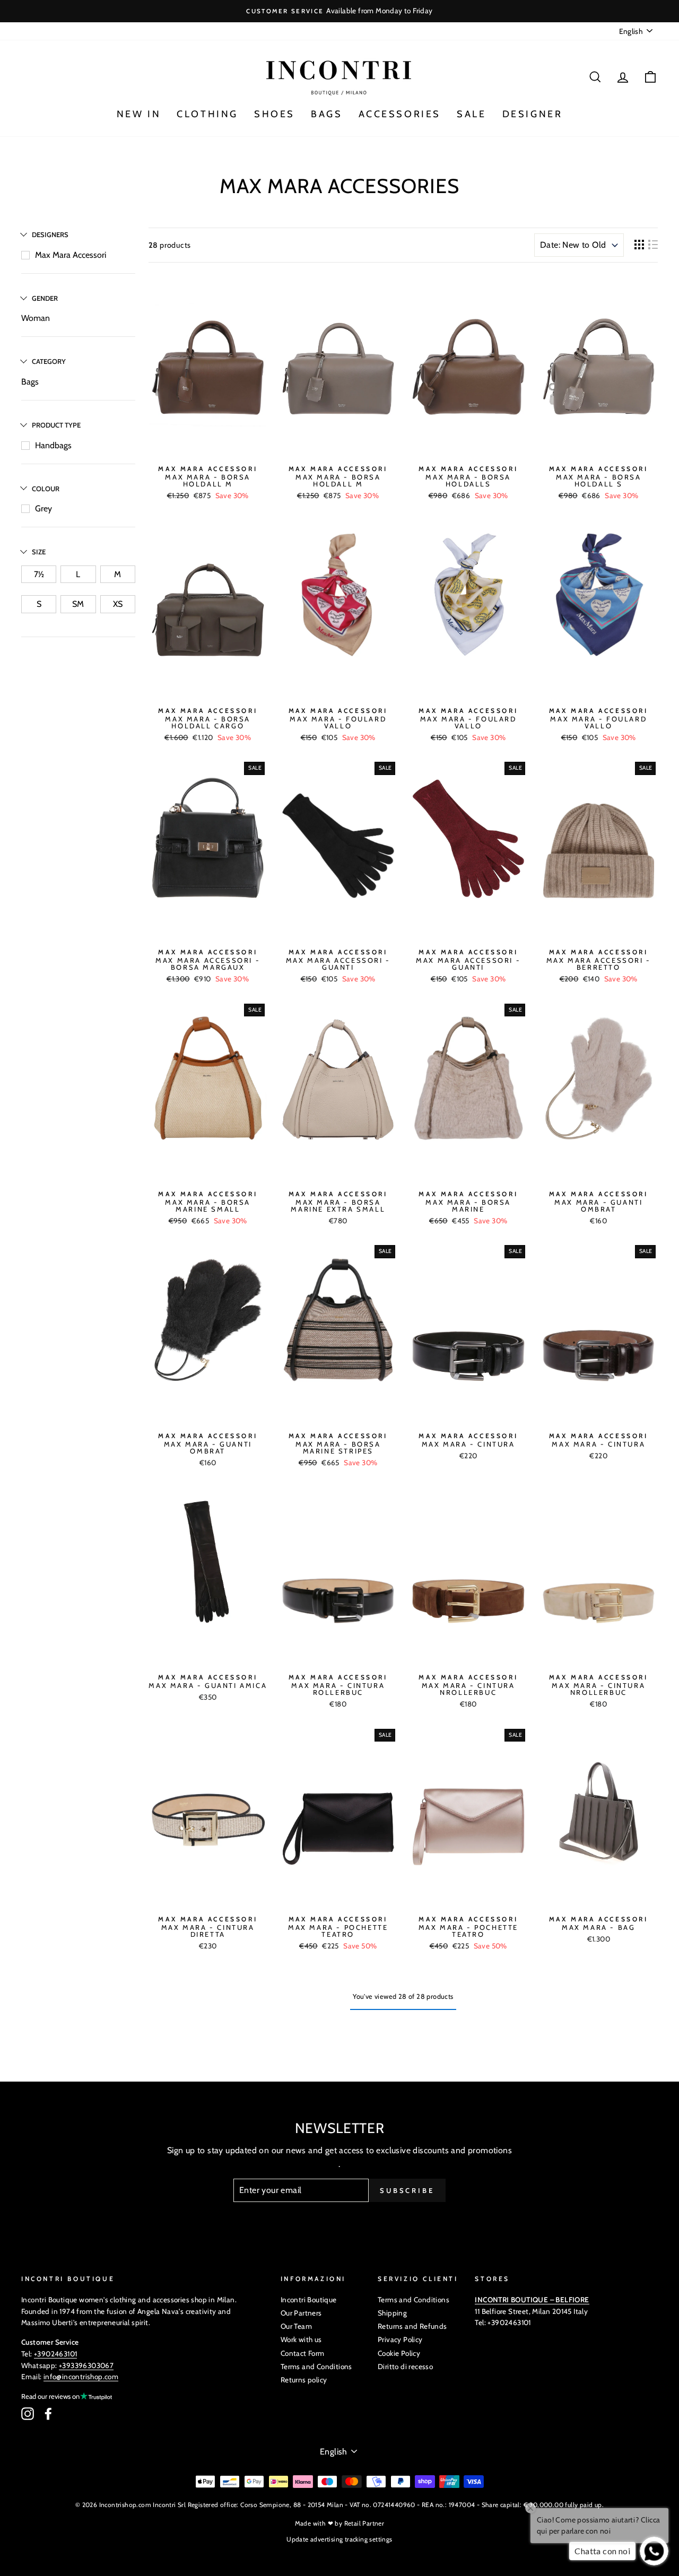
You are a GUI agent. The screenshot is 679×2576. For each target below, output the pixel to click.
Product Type (56, 425)
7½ (39, 574)
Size (39, 552)
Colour (46, 489)
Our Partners (301, 2313)
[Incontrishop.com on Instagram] (28, 2414)
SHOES (275, 114)
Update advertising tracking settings (339, 2539)
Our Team (296, 2326)
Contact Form (303, 2353)
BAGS (327, 114)
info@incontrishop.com (81, 2377)
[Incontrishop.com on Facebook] (48, 2414)
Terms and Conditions (316, 2366)
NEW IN (139, 114)
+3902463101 (55, 2354)
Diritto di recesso (405, 2366)
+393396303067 (86, 2365)
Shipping (392, 2313)
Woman (36, 318)
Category (49, 361)
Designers (50, 234)
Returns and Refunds (412, 2326)
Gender (45, 298)
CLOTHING (207, 114)
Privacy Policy (400, 2339)
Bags (30, 382)
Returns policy (304, 2380)
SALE (471, 114)
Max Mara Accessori (71, 255)
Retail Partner (364, 2523)
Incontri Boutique (309, 2300)
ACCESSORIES (400, 114)
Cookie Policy (399, 2353)
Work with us (301, 2339)
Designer (533, 114)
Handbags (53, 445)
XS (118, 604)
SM (78, 604)
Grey (43, 508)
